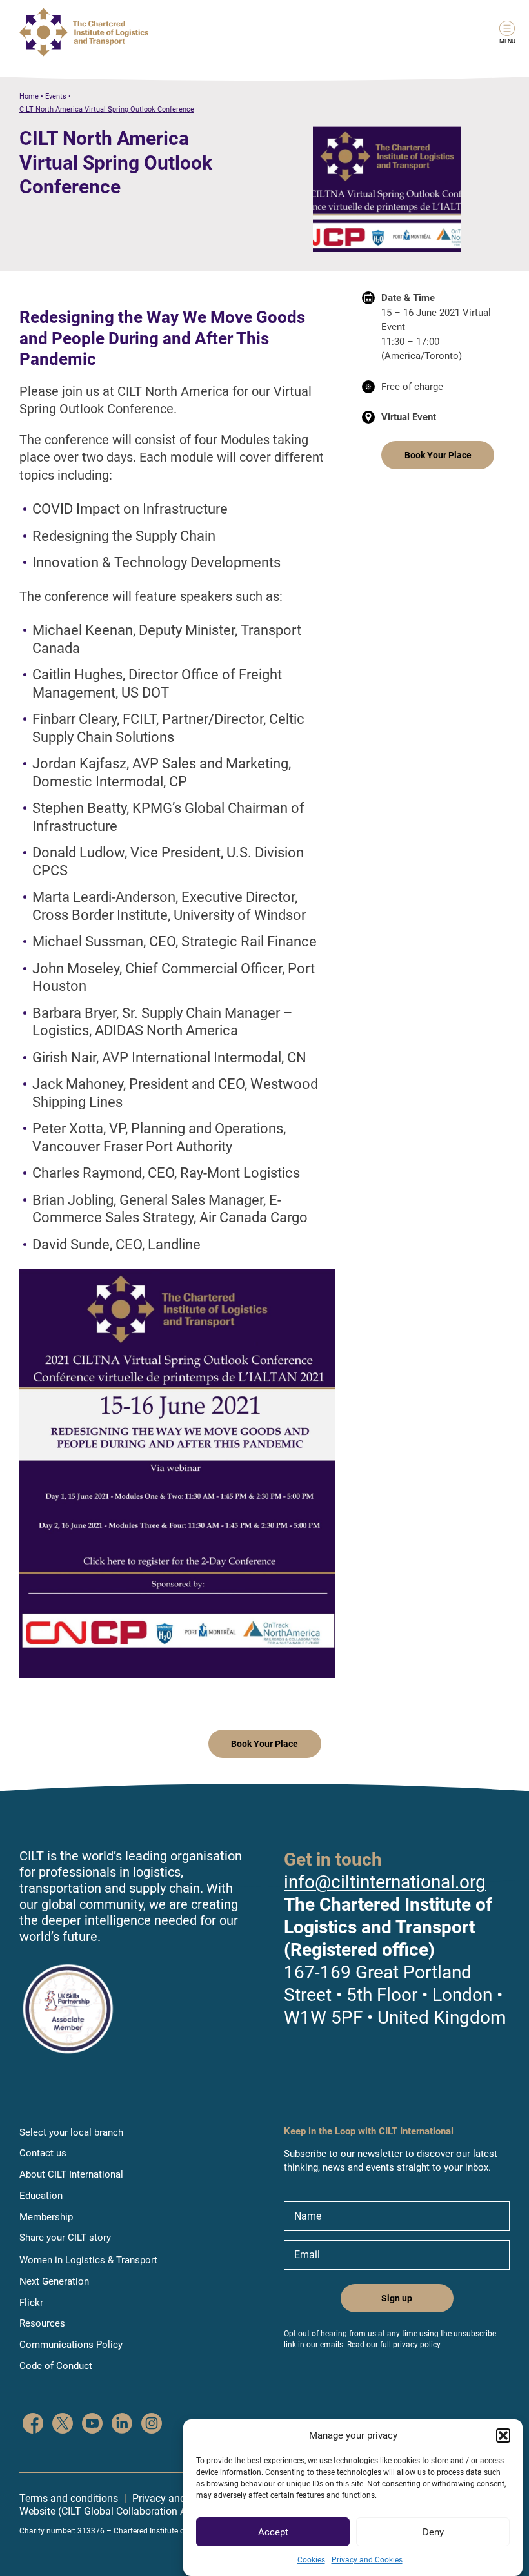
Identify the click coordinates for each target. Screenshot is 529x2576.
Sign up (397, 2298)
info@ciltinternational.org (385, 1882)
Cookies (311, 2560)
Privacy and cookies (178, 2498)
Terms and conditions (69, 2498)
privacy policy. (417, 2345)
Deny (433, 2532)
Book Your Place (438, 455)
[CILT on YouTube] (92, 2425)
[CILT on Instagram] (152, 2425)
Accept (273, 2532)
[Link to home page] (84, 32)
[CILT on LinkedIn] (122, 2425)
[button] (503, 2435)
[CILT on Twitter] (63, 2425)
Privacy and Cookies (367, 2560)
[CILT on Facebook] (33, 2425)
